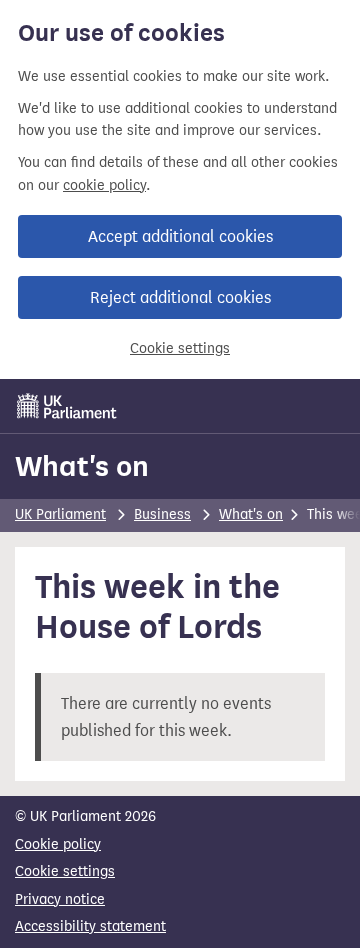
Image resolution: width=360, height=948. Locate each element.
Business (162, 514)
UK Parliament (60, 514)
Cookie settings (180, 348)
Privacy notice (60, 899)
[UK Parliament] (67, 406)
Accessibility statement (90, 926)
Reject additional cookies (180, 297)
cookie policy (104, 185)
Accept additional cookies (180, 236)
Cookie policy (58, 844)
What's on (82, 466)
